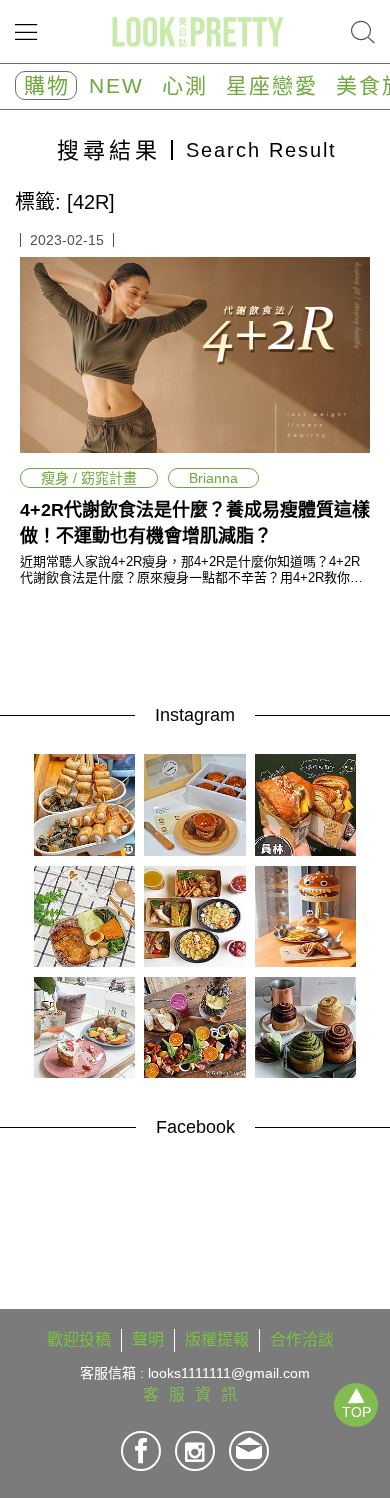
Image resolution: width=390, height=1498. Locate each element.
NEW (116, 85)
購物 (47, 85)
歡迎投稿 (79, 1339)
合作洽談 (302, 1339)
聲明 (148, 1339)
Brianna (213, 478)
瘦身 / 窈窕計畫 (89, 478)
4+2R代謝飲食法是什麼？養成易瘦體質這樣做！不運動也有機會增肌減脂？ (195, 523)
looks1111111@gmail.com (229, 1373)
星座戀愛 (272, 85)
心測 (185, 85)
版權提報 (217, 1339)
